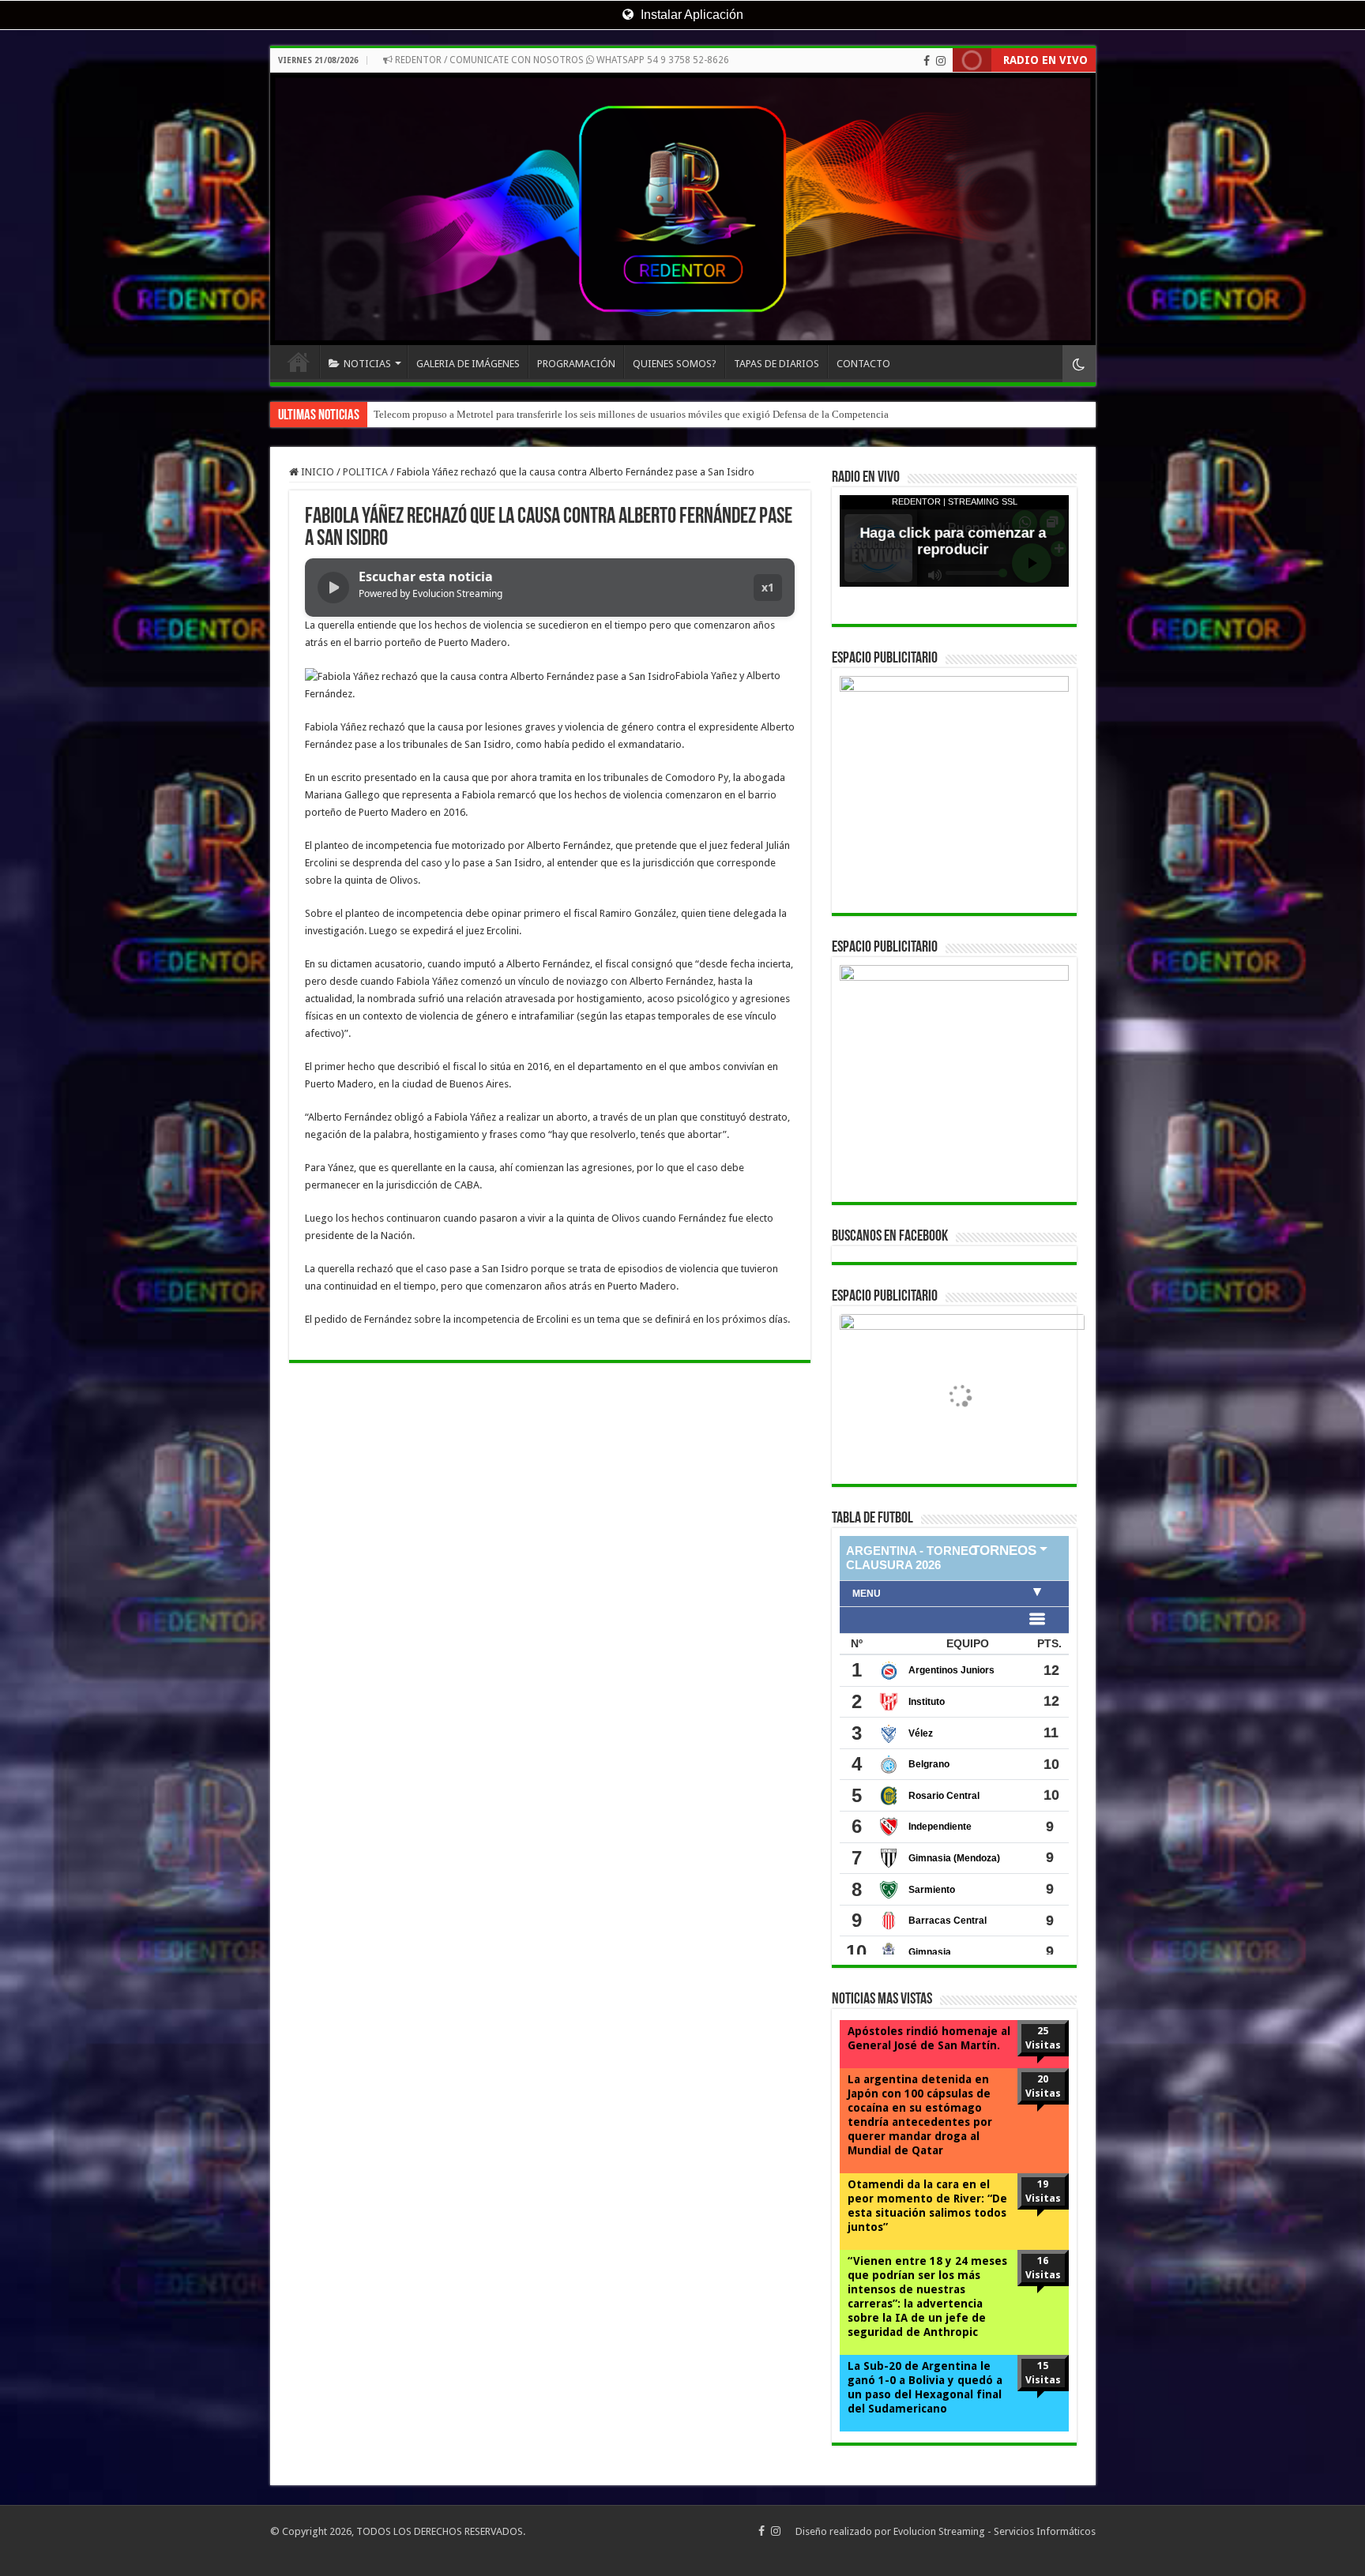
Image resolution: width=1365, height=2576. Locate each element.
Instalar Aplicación (690, 15)
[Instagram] (941, 61)
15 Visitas (1043, 2373)
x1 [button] (768, 587)
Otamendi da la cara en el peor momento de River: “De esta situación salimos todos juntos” (927, 2206)
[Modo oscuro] (1079, 364)
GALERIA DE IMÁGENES (468, 364)
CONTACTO (863, 364)
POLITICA (365, 472)
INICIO (299, 362)
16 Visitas (1043, 2268)
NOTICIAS (367, 364)
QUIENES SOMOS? (675, 364)
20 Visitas (1043, 2086)
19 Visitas (1043, 2191)
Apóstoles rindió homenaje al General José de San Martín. (929, 2038)
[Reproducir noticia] (333, 588)
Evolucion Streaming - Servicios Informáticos (995, 2531)
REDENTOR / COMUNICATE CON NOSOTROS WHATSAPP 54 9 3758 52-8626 (561, 60)
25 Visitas (1043, 2038)
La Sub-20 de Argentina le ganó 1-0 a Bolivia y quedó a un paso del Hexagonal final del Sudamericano (925, 2387)
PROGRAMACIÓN (576, 364)
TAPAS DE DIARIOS (777, 364)
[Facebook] (927, 61)
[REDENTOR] (683, 209)
